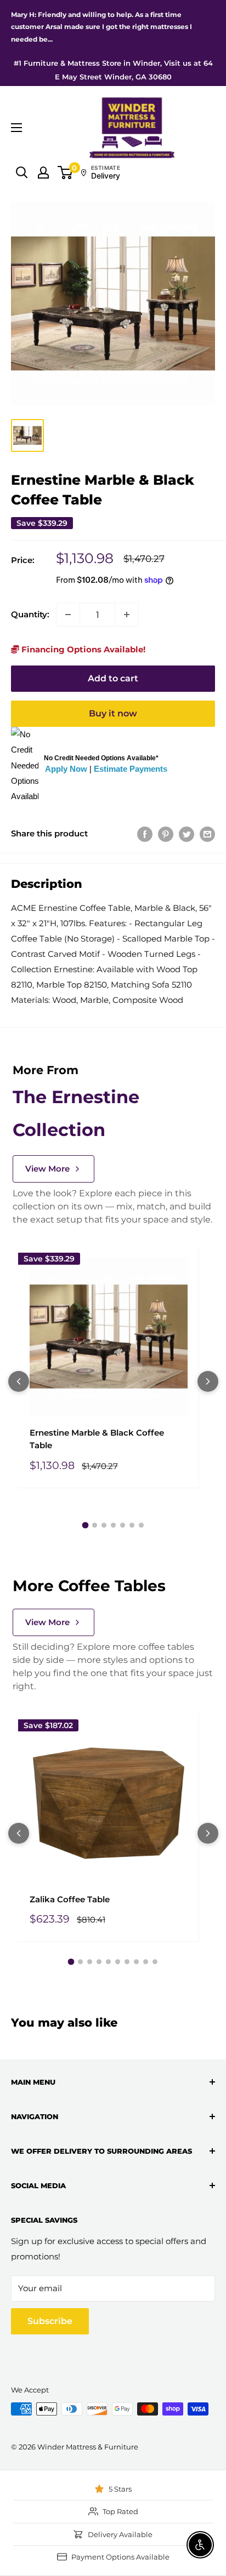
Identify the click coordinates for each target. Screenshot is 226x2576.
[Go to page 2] (95, 1525)
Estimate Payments (131, 769)
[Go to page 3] (104, 1525)
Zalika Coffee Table (70, 1899)
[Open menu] (16, 128)
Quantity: (30, 614)
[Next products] (208, 1381)
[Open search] (22, 173)
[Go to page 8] (136, 1962)
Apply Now (66, 769)
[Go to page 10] (155, 1962)
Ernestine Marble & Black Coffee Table (97, 1439)
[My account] (43, 173)
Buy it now (113, 713)
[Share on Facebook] (145, 834)
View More (47, 1169)
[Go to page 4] (113, 1525)
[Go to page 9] (146, 1962)
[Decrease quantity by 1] (68, 615)
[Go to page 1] (85, 1525)
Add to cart (113, 678)
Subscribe (50, 2321)
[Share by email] (207, 834)
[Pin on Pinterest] (166, 834)
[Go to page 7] (141, 1525)
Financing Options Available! (82, 649)
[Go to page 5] (123, 1525)
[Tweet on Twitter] (187, 834)
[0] (66, 173)
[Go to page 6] (132, 1525)
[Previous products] (19, 1381)
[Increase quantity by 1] (127, 615)
